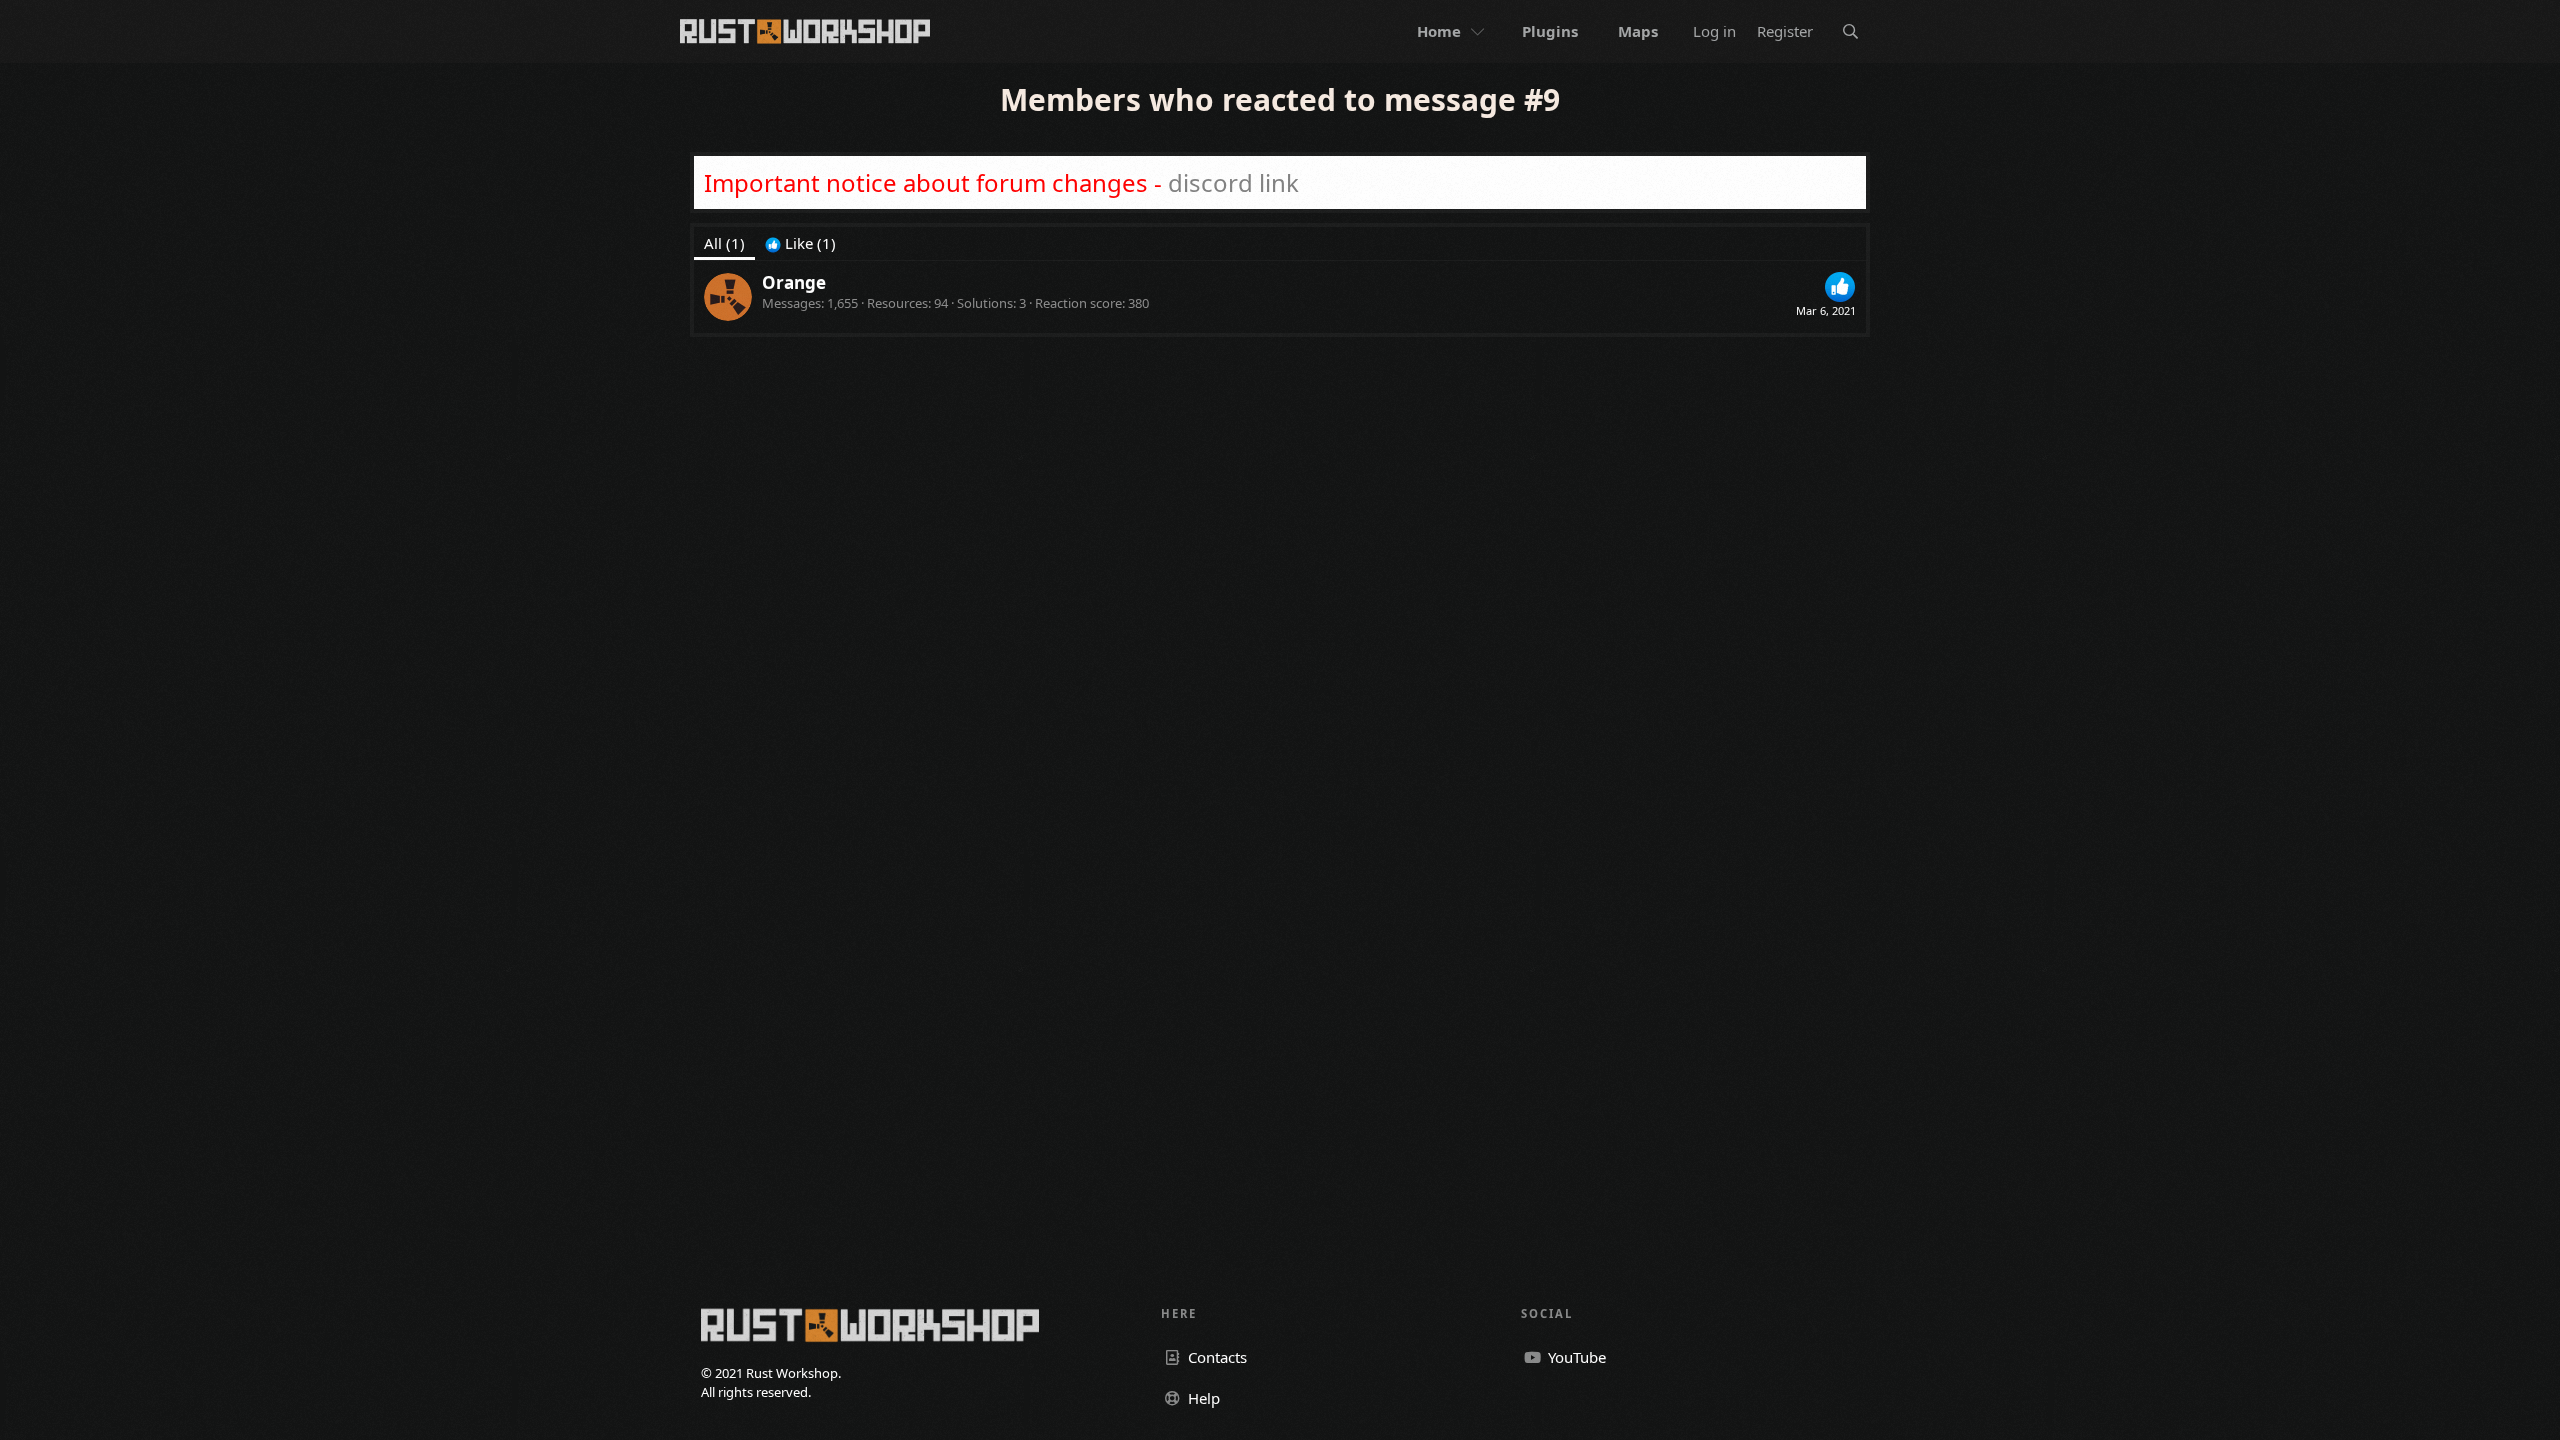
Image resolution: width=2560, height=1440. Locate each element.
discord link (1233, 182)
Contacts (1215, 1357)
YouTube (1575, 1357)
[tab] (800, 243)
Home (1439, 31)
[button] (1480, 31)
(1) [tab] (724, 243)
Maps (1638, 31)
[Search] (1850, 31)
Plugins (1550, 31)
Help (1202, 1398)
